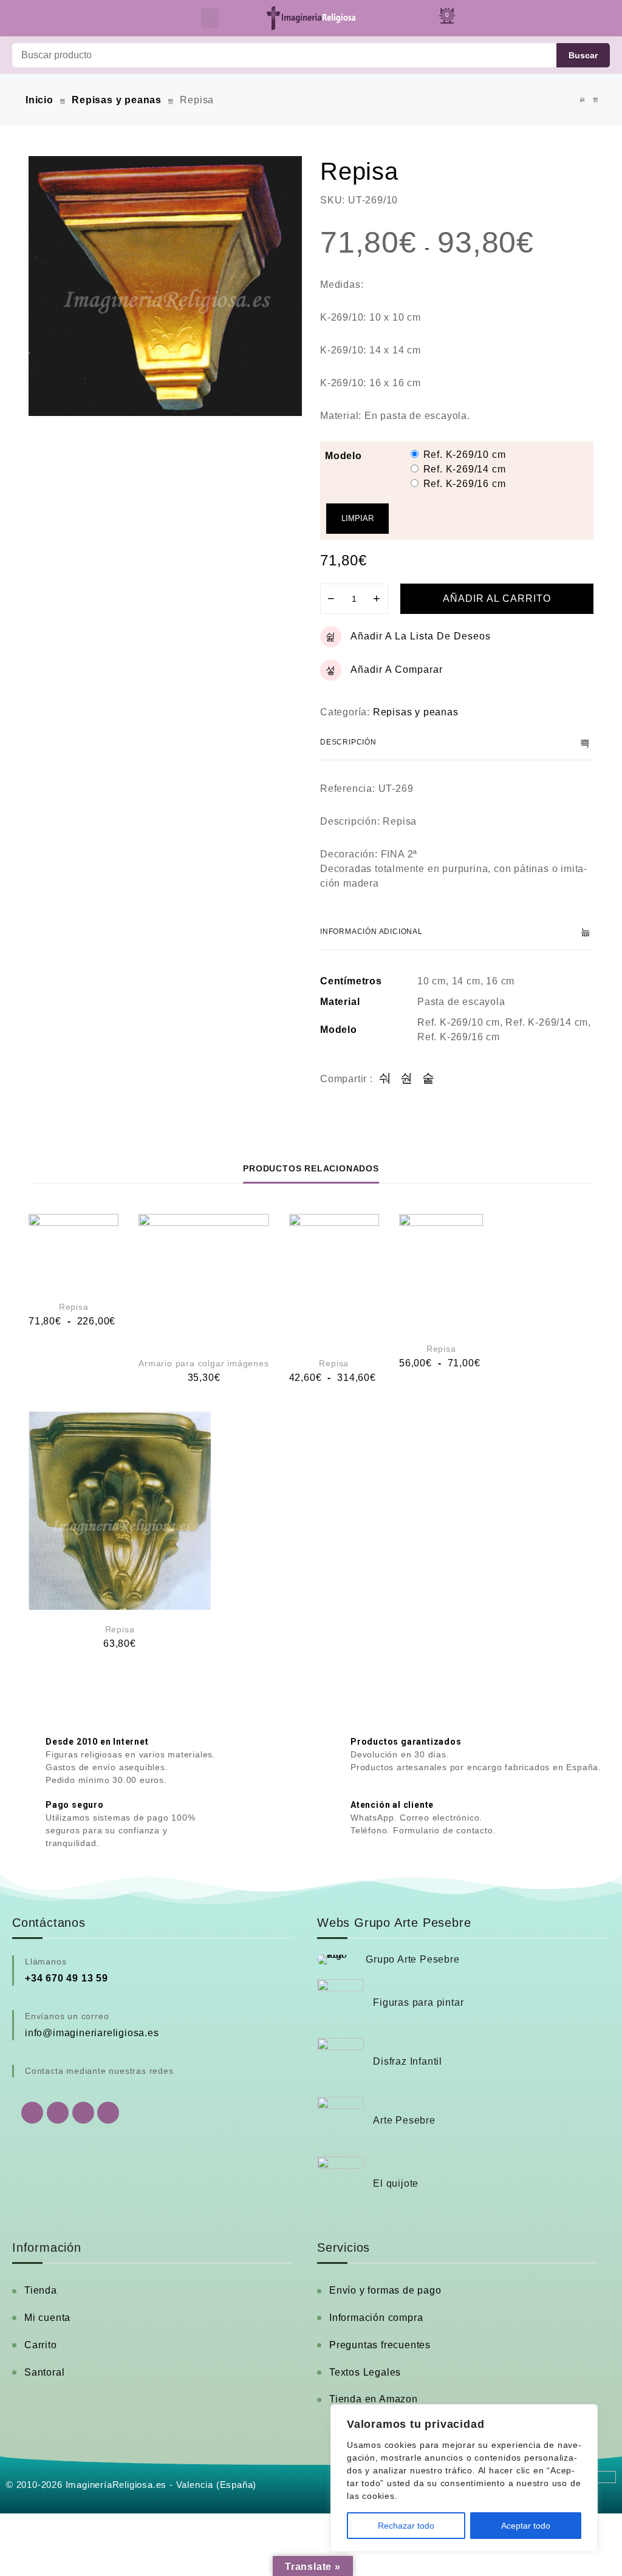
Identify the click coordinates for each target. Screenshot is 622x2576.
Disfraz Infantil (408, 2061)
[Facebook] (58, 2113)
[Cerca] (585, 2414)
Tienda (41, 2290)
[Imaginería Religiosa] (311, 18)
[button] (210, 19)
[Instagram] (83, 2113)
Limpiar (357, 518)
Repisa (74, 1307)
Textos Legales (365, 2372)
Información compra (376, 2318)
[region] (464, 2478)
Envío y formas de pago (385, 2290)
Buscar (583, 55)
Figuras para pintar (418, 2002)
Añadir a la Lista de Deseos (421, 636)
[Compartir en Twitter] (407, 1079)
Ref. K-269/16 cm (465, 484)
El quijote (396, 2183)
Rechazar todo (406, 2526)
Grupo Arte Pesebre (412, 1959)
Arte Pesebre (404, 2120)
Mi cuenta (47, 2318)
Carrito (41, 2345)
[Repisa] (583, 100)
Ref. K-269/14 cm (465, 469)
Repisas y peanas (117, 100)
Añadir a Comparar (397, 670)
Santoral (44, 2372)
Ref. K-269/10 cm (465, 455)
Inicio (39, 100)
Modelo (343, 456)
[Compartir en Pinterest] (429, 1079)
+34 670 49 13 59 (67, 1978)
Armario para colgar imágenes (203, 1363)
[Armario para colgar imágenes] (203, 1279)
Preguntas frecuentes (380, 2345)
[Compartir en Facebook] (385, 1079)
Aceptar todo (526, 2526)
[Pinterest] (108, 2113)
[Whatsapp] (32, 2113)
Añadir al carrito (497, 598)
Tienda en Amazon (374, 2399)
